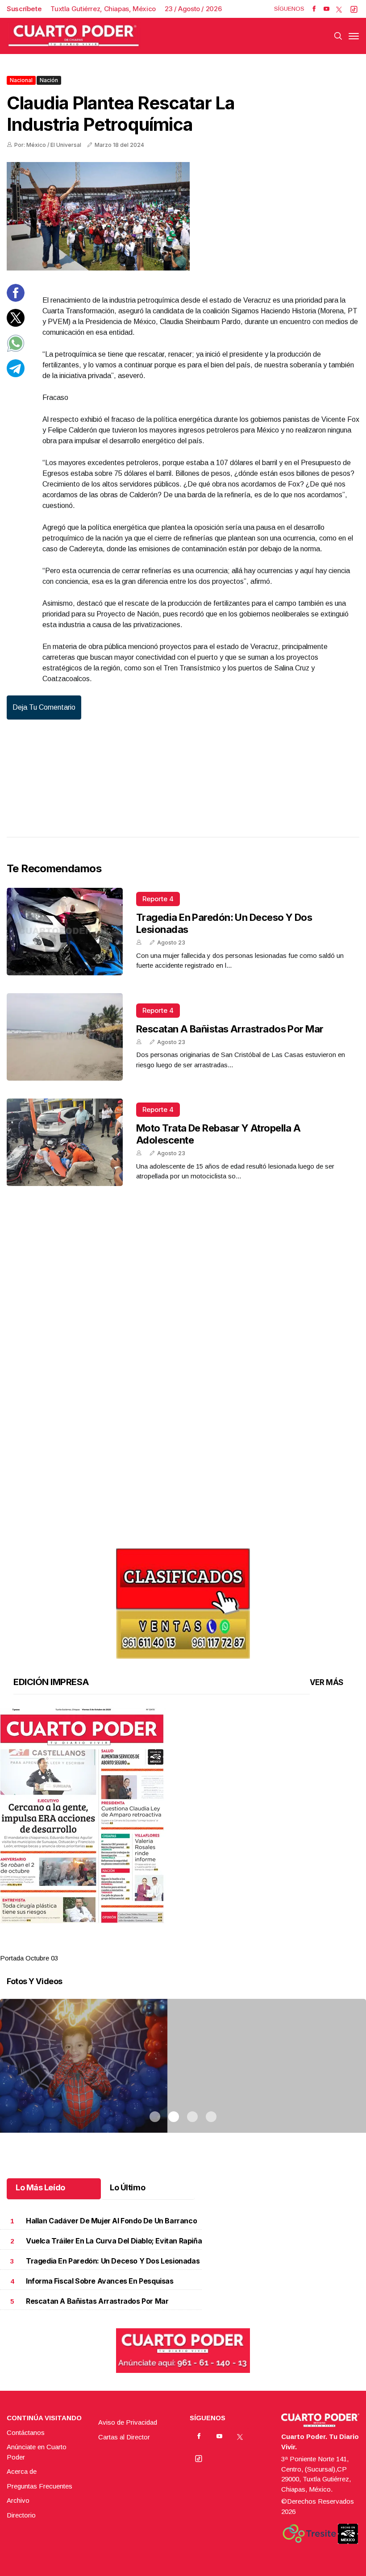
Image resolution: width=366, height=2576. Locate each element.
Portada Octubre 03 (29, 1958)
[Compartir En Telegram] (16, 375)
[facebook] (314, 9)
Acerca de (22, 2471)
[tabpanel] (183, 1836)
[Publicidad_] (183, 1600)
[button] (183, 1816)
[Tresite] (309, 2534)
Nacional (21, 80)
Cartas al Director (124, 2437)
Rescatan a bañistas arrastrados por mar (230, 1029)
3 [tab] (192, 1947)
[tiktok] (354, 9)
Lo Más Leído (40, 2187)
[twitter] (339, 9)
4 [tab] (211, 1947)
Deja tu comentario (44, 707)
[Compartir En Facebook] (16, 299)
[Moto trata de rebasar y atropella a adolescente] (65, 1142)
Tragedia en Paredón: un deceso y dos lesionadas (113, 2261)
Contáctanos (26, 2432)
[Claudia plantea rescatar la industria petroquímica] (183, 216)
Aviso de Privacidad (128, 2422)
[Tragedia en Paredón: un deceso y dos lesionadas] (65, 932)
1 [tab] (155, 1947)
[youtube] (326, 9)
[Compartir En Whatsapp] (16, 350)
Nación (49, 80)
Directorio (21, 2515)
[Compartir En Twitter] (16, 324)
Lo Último (127, 2187)
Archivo (18, 2500)
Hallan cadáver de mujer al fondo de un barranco (111, 2221)
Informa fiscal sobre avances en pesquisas (100, 2281)
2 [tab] (174, 1947)
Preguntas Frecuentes (40, 2486)
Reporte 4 (158, 899)
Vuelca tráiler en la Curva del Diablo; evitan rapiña (114, 2241)
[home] (74, 36)
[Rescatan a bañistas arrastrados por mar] (65, 1037)
